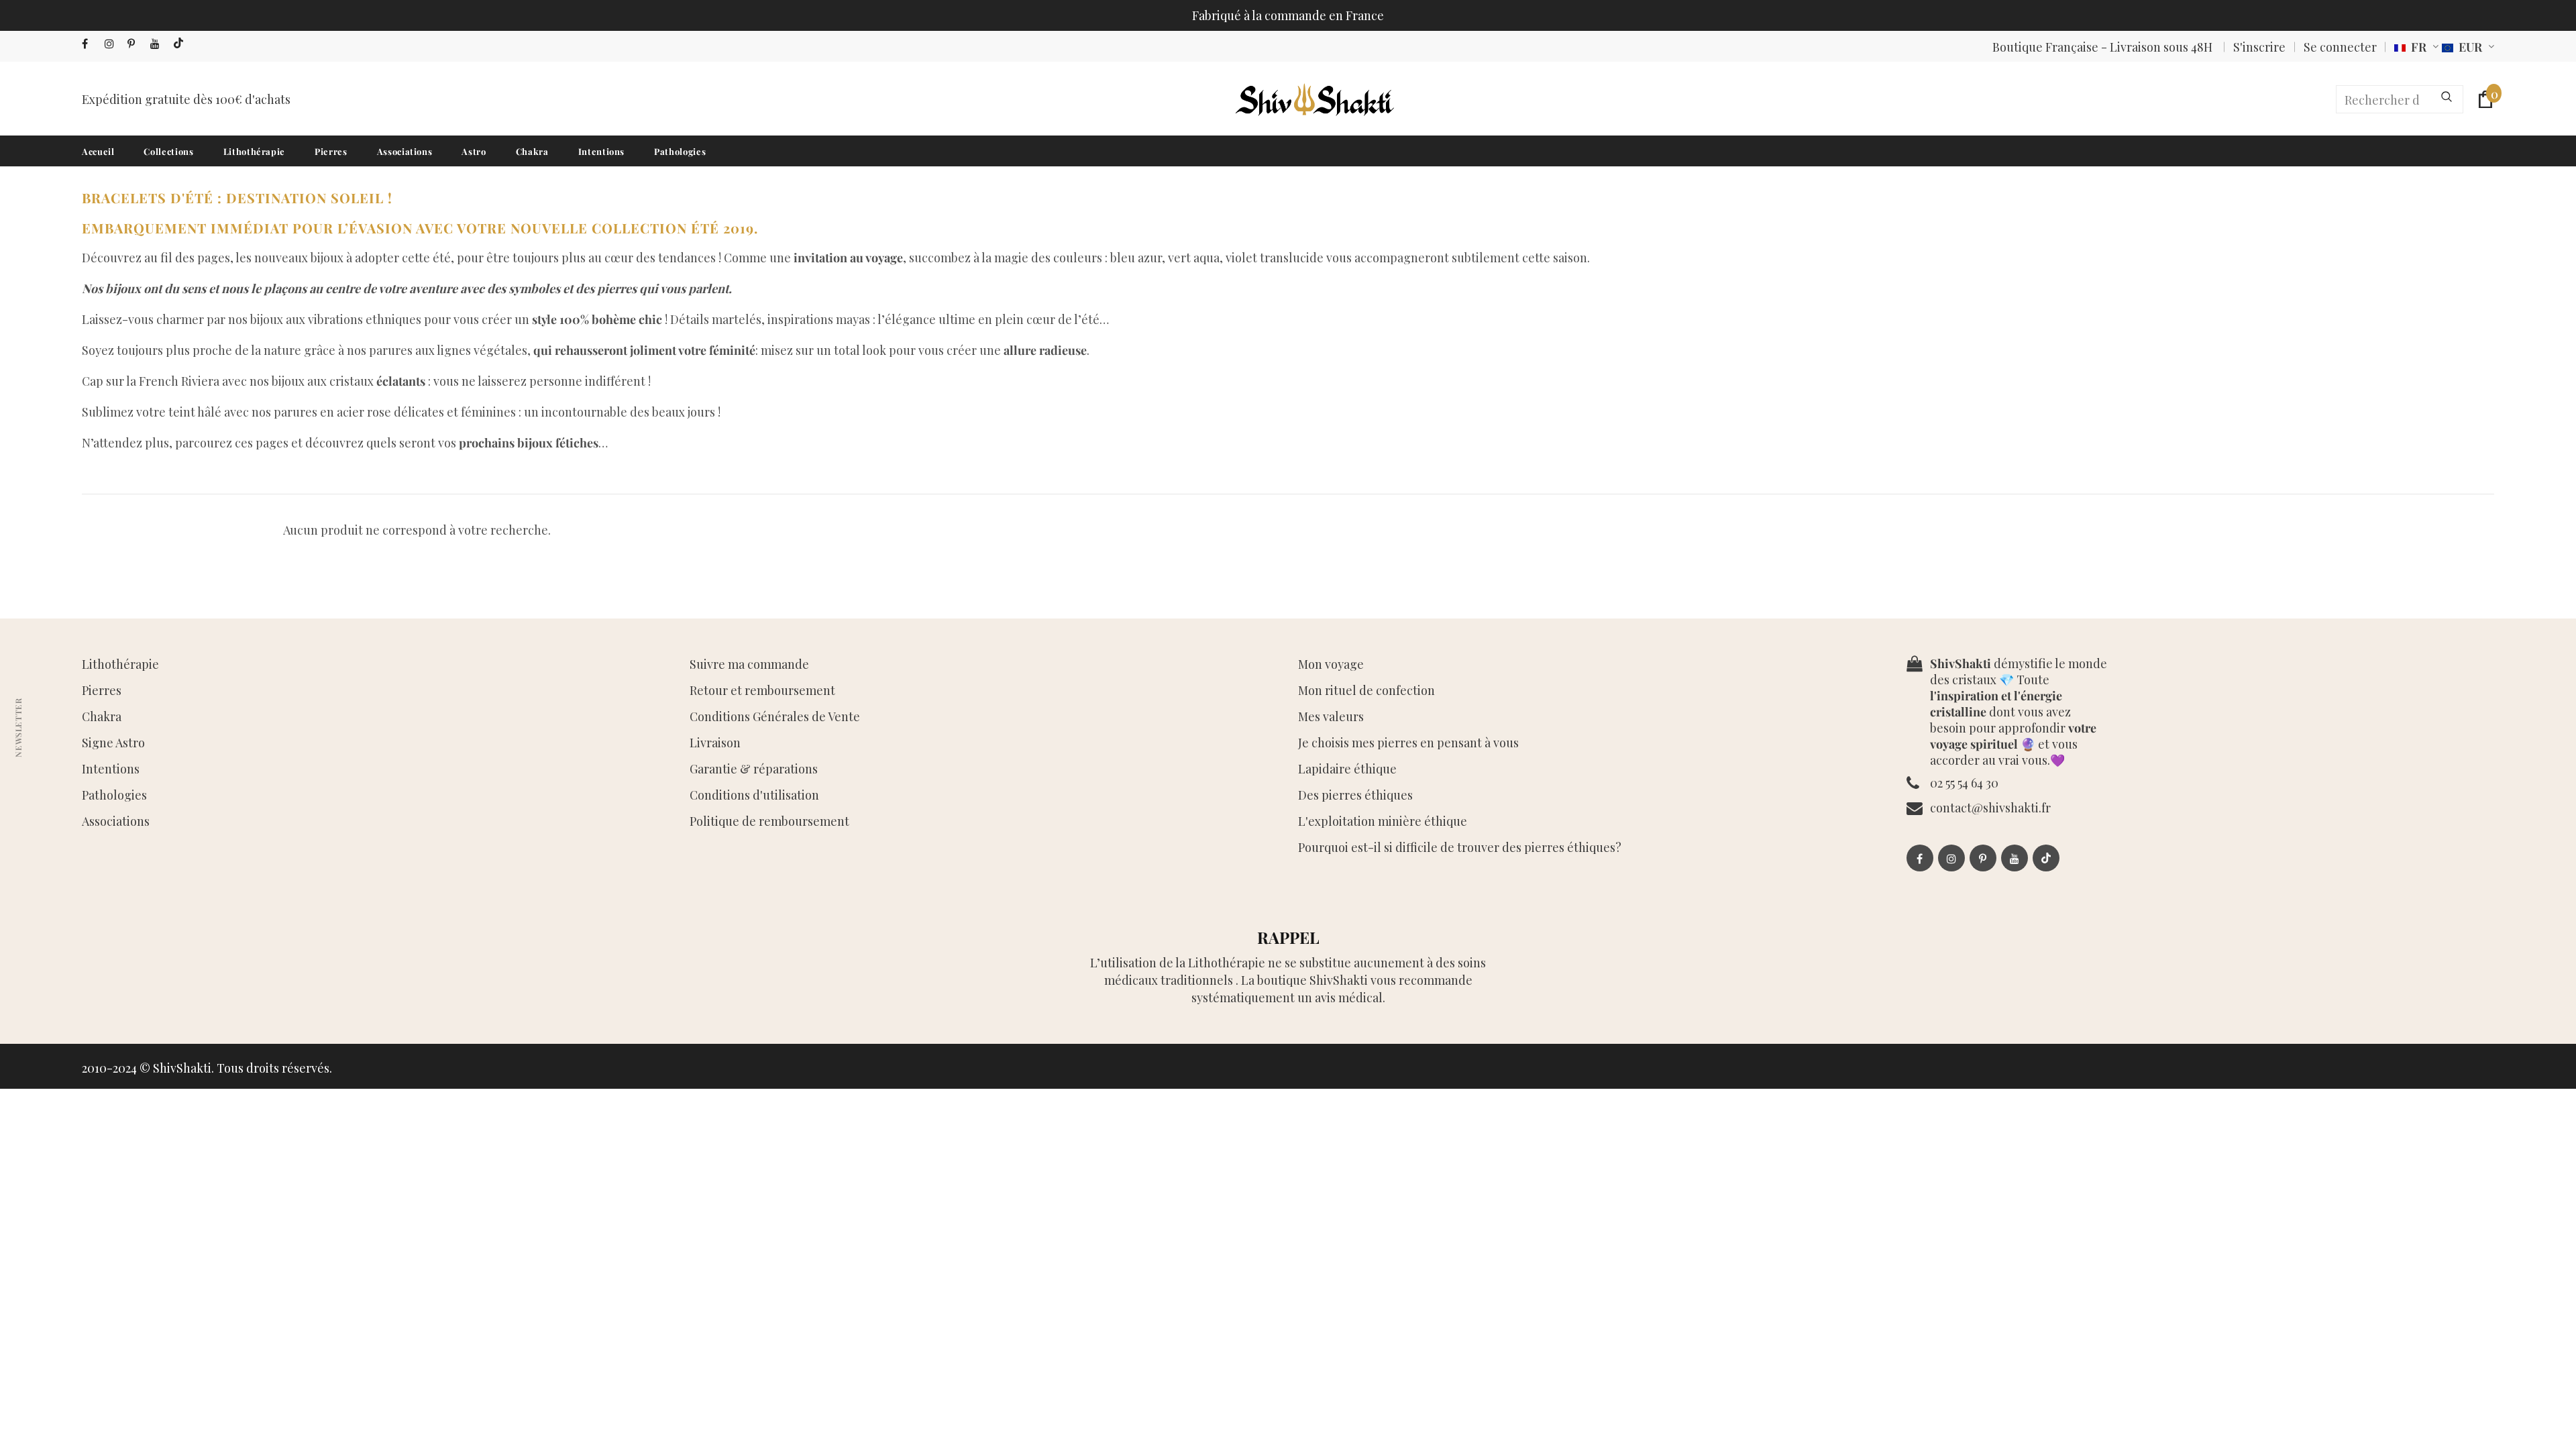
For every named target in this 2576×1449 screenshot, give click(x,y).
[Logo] (1313, 99)
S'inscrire (2259, 47)
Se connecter (2340, 47)
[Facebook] (90, 44)
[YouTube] (159, 44)
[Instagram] (113, 44)
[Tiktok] (181, 44)
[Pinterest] (136, 44)
